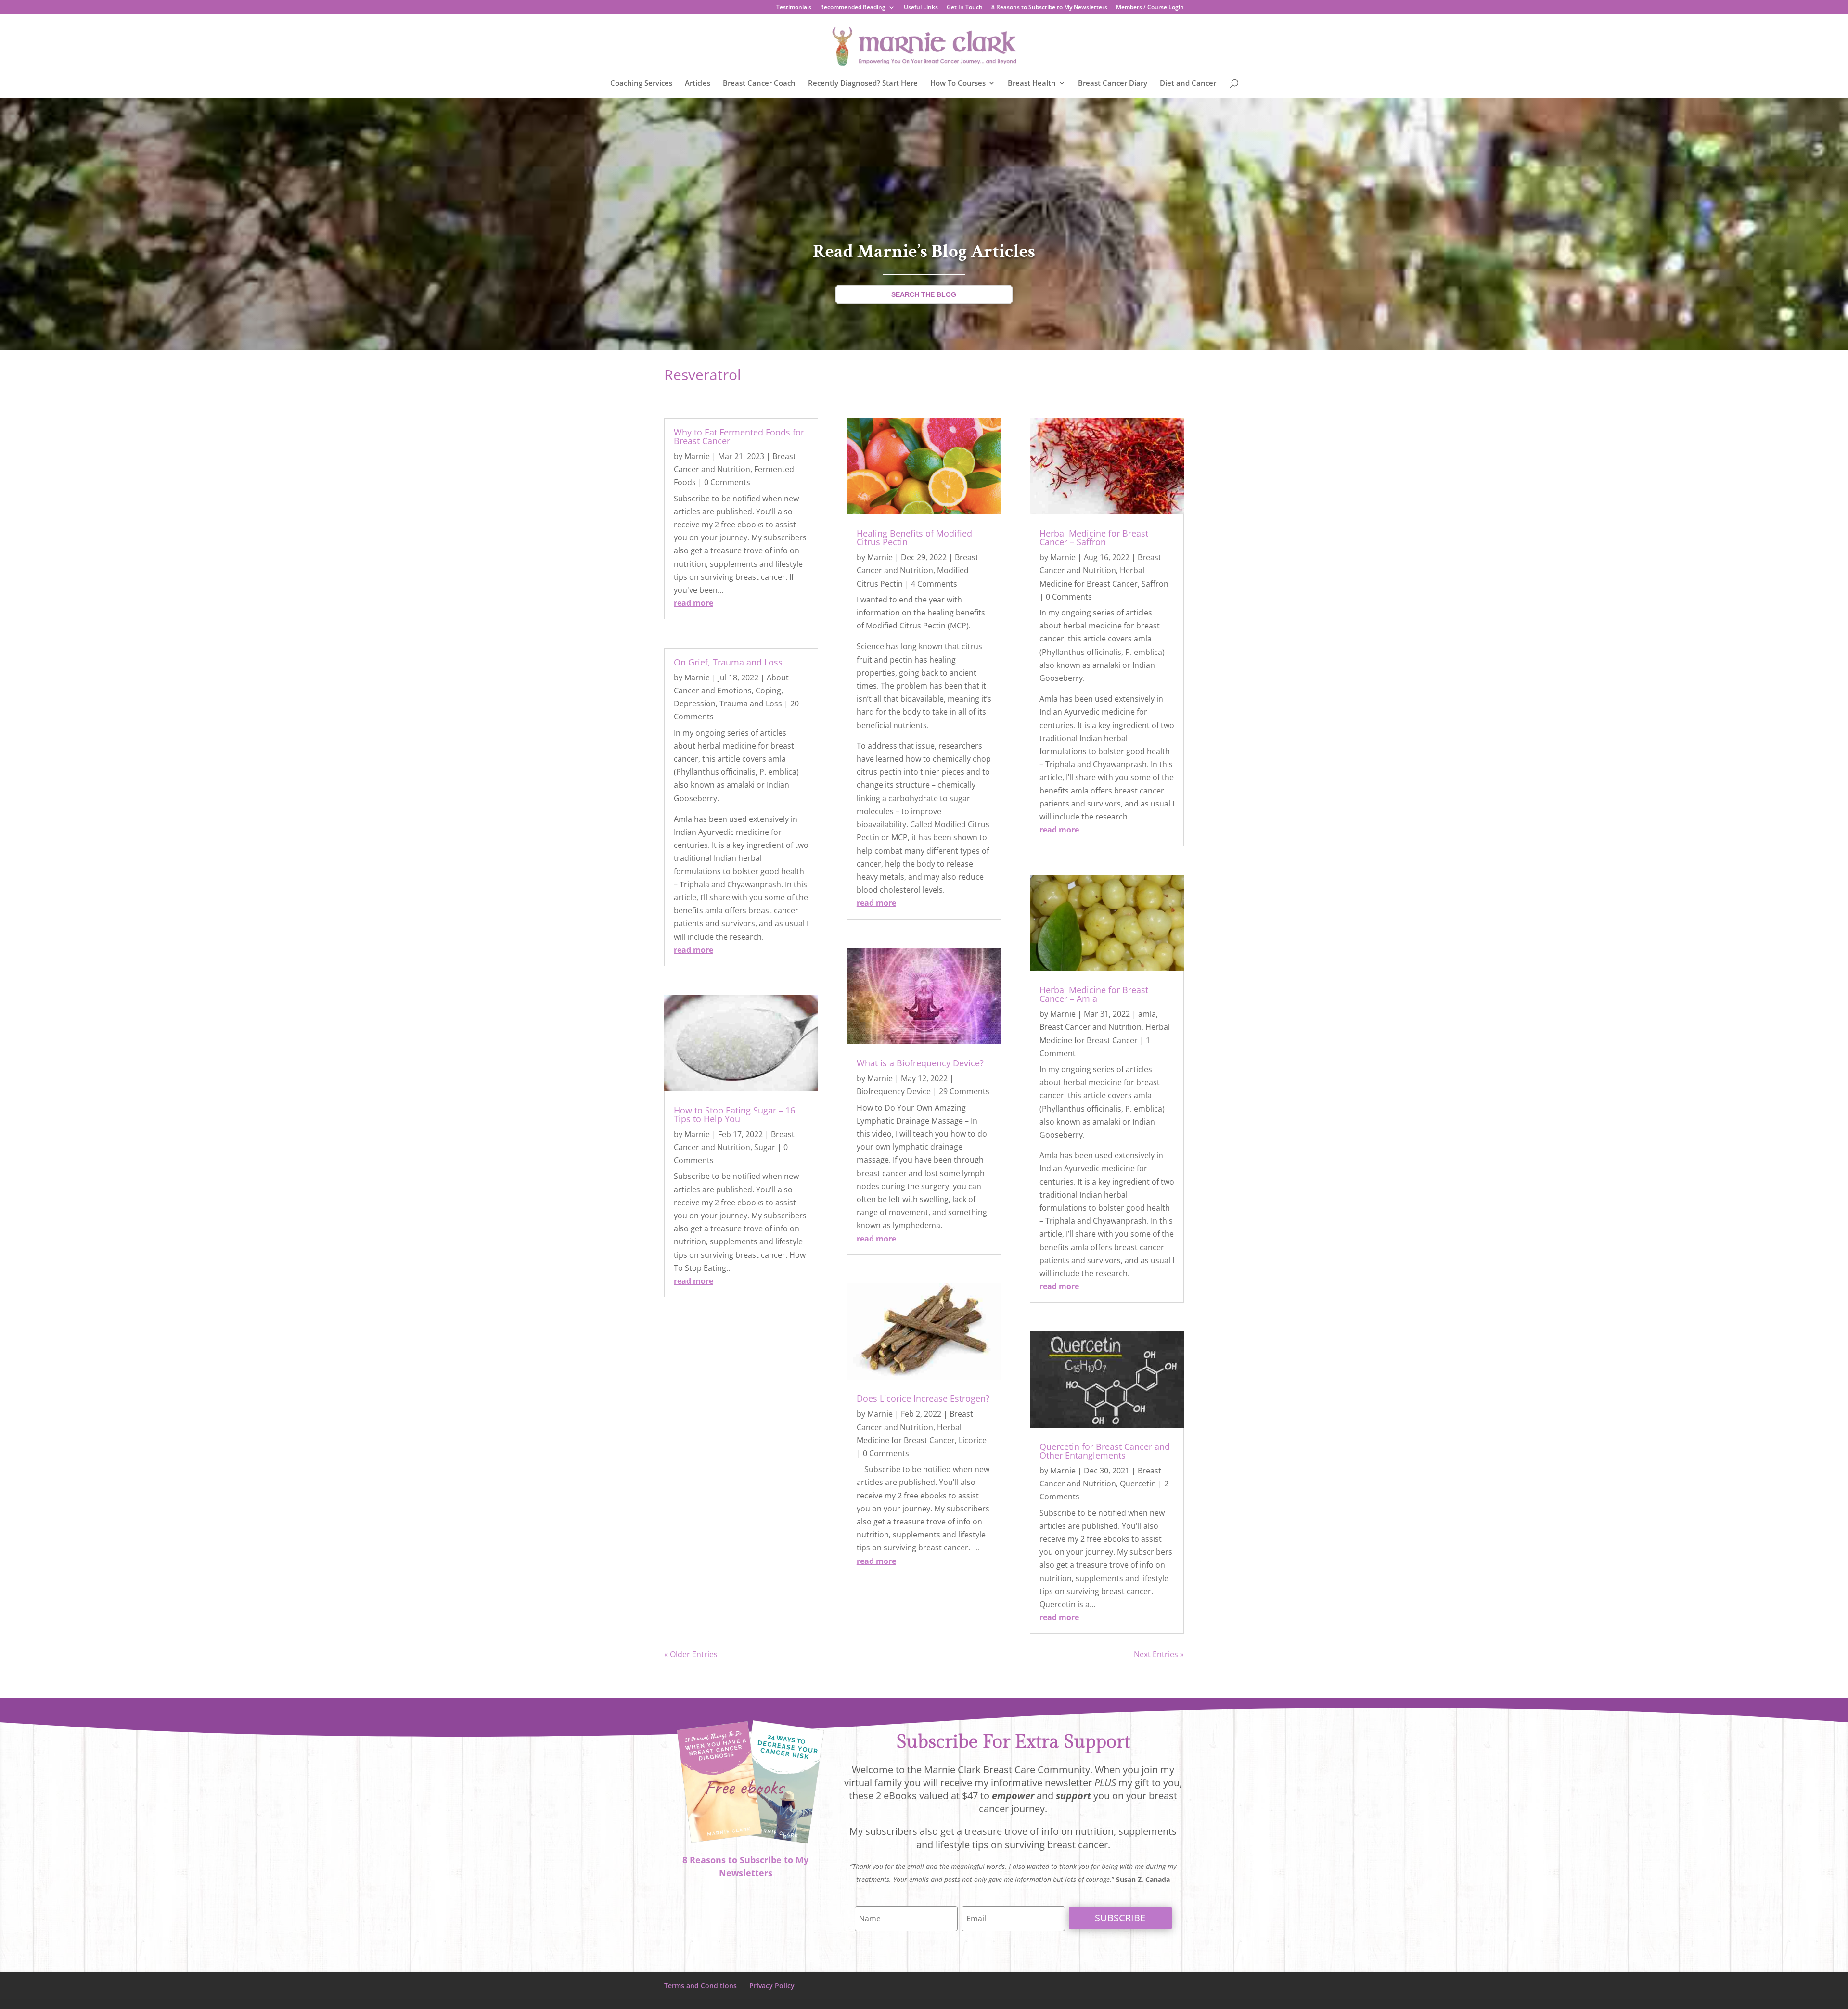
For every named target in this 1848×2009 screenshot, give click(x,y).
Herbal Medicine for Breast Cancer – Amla (1094, 994)
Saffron (1155, 584)
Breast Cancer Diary (1113, 83)
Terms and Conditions (700, 1986)
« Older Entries (691, 1654)
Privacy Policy (772, 1986)
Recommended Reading (853, 8)
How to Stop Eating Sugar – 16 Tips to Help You (734, 1114)
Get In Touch (965, 8)
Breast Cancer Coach (759, 83)
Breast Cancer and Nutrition (1091, 1027)
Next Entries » (1159, 1654)
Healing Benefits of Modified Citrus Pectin (914, 537)
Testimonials (794, 8)
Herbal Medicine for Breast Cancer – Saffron (1094, 537)
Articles (698, 83)
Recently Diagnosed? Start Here (863, 83)
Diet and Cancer (1188, 83)
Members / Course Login (1150, 8)
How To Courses (958, 83)
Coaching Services (641, 83)
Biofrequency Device (894, 1091)
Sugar (765, 1147)
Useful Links (921, 8)
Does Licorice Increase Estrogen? (923, 1398)
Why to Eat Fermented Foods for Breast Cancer (739, 436)
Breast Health (1032, 83)
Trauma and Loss (751, 704)
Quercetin (1138, 1484)
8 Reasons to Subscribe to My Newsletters (1049, 8)
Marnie (697, 456)
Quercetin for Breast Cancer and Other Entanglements (1105, 1451)
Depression (695, 704)
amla (1147, 1014)
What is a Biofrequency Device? (920, 1063)
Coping (768, 691)
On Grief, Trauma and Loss (728, 662)
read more (693, 603)
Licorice (973, 1440)
